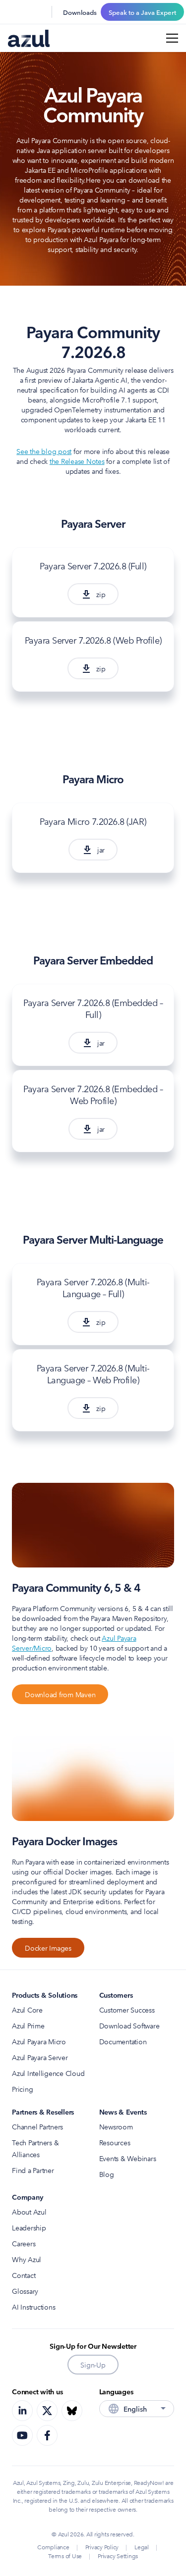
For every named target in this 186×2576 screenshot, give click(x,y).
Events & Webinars (128, 2158)
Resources (115, 2142)
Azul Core (27, 2010)
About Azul (29, 2212)
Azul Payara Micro (39, 2041)
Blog (107, 2174)
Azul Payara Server (40, 2057)
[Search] (14, 12)
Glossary (25, 2291)
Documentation (123, 2041)
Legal (142, 2547)
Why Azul (27, 2259)
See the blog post (44, 451)
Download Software (129, 2025)
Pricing (22, 2089)
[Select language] (38, 12)
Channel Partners (37, 2126)
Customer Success (127, 2010)
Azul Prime (28, 2025)
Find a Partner (33, 2170)
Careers (24, 2243)
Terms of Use (65, 2555)
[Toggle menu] (172, 38)
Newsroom (116, 2126)
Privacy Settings (118, 2555)
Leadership (29, 2227)
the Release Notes (77, 461)
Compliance (53, 2547)
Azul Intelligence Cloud (48, 2073)
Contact (24, 2275)
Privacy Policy (102, 2547)
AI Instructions (33, 2307)
